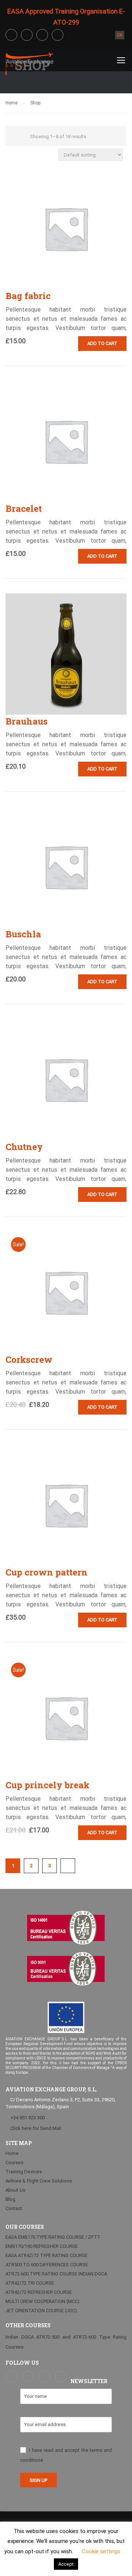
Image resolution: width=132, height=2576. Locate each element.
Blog (10, 2199)
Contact (14, 2208)
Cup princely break (47, 1785)
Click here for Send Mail (35, 2128)
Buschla (23, 934)
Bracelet (24, 509)
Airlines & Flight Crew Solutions (39, 2181)
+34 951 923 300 (27, 2118)
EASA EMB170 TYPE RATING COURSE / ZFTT (53, 2237)
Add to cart (102, 343)
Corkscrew (29, 1359)
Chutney (24, 1147)
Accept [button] (66, 2564)
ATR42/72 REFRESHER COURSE (39, 2292)
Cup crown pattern (47, 1572)
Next (68, 1866)
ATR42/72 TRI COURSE (30, 2283)
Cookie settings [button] (101, 2551)
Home (12, 103)
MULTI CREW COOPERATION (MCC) (43, 2301)
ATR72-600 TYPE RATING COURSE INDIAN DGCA (56, 2274)
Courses (14, 2162)
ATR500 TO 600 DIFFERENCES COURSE (47, 2265)
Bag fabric (28, 296)
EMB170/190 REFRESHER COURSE (42, 2246)
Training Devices (24, 2172)
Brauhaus (27, 721)
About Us (15, 2190)
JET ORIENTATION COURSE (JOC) (41, 2311)
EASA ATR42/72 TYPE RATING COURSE (47, 2255)
